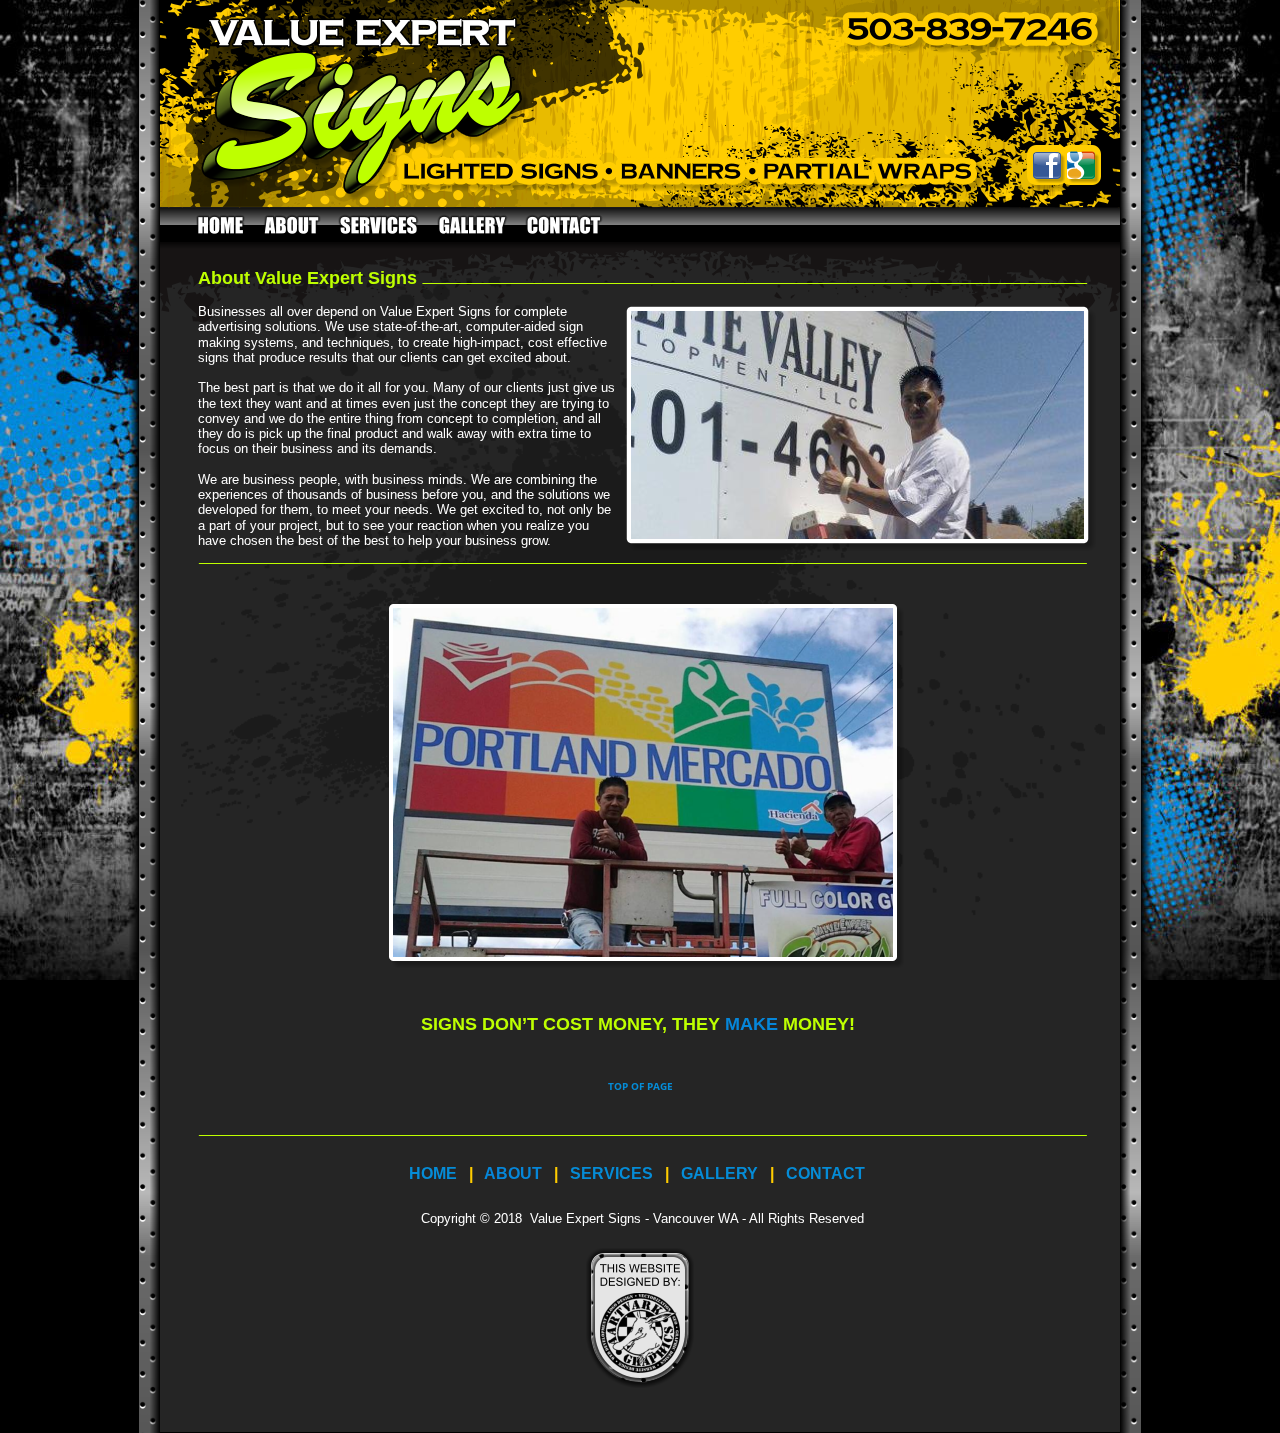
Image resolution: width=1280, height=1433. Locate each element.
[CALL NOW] (974, 55)
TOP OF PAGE (640, 1086)
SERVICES (611, 1173)
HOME (433, 1173)
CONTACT (825, 1173)
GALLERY (719, 1173)
